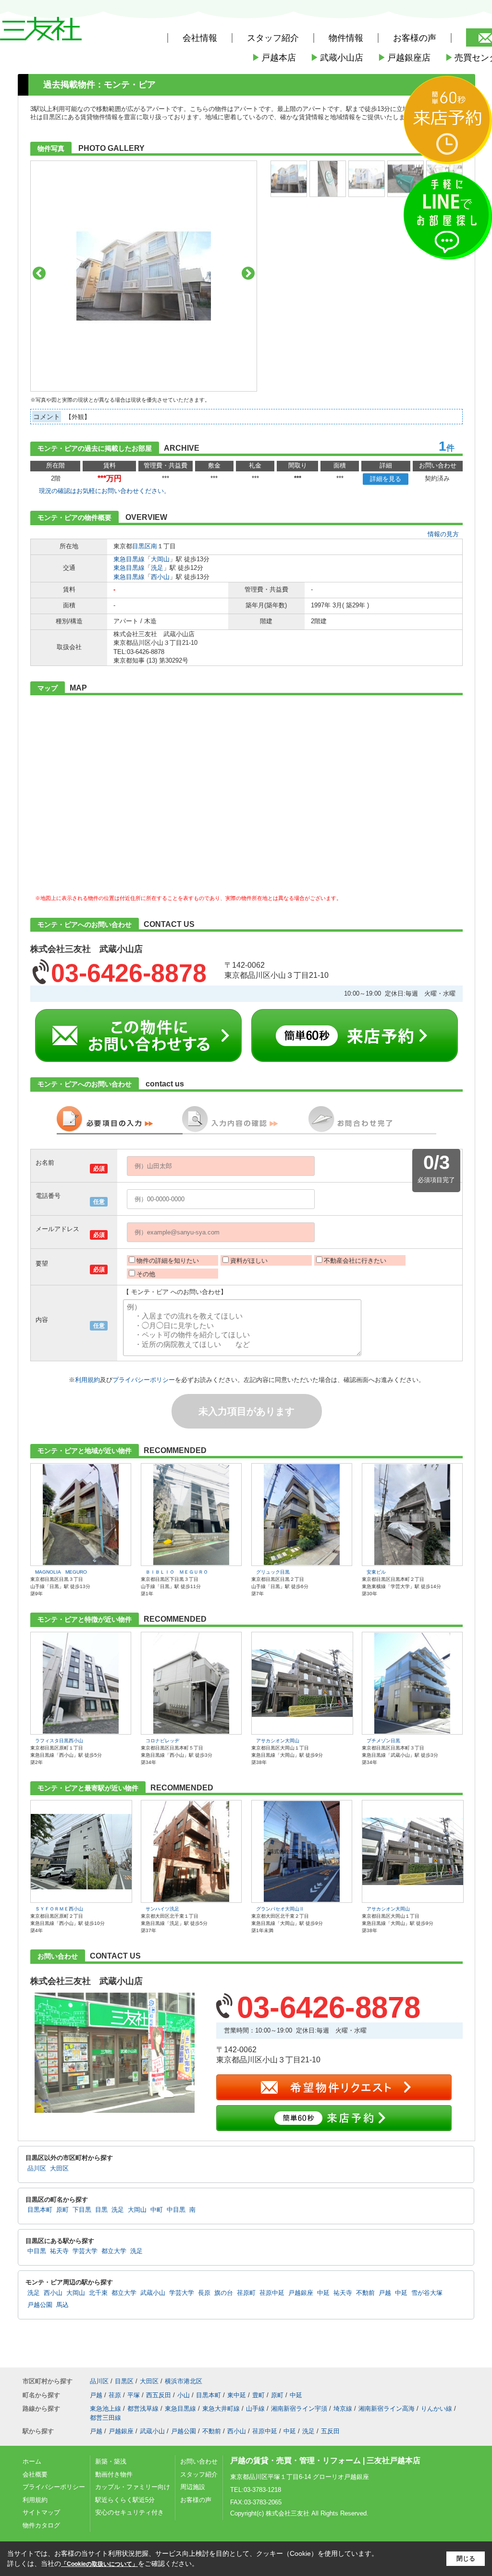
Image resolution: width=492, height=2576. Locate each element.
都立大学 (114, 2251)
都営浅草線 (143, 2409)
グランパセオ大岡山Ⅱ (280, 1909)
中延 (323, 2293)
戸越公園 (40, 2305)
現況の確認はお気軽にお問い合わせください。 (105, 491)
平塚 (134, 2395)
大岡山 (160, 559)
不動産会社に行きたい (355, 1261)
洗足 (157, 568)
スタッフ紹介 (199, 2474)
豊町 (258, 2395)
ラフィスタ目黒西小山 (59, 1741)
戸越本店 (274, 58)
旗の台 (224, 2293)
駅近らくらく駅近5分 (125, 2500)
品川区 (37, 2169)
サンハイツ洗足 (162, 1909)
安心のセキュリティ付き (129, 2512)
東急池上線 (105, 2409)
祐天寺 (59, 2251)
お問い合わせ (199, 2461)
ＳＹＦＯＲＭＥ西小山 (59, 1909)
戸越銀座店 (404, 58)
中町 (157, 2210)
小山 (184, 2395)
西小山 (160, 577)
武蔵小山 (153, 2293)
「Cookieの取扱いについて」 (99, 2564)
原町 (62, 2210)
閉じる (466, 2558)
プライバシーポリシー (144, 1380)
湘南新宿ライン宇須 (299, 2409)
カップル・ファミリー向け (133, 2487)
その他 (146, 1274)
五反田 (330, 2431)
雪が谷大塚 (427, 2293)
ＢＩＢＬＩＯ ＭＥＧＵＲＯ (177, 1572)
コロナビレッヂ (162, 1741)
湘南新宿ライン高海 (387, 2409)
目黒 (101, 2210)
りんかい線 (437, 2409)
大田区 (59, 2169)
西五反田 (159, 2395)
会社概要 (35, 2474)
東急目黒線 (129, 559)
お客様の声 (415, 38)
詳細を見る (386, 479)
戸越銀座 (301, 2293)
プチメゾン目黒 (383, 1741)
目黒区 (141, 546)
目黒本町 (40, 2210)
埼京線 (343, 2409)
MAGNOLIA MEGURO (61, 1572)
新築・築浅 (111, 2461)
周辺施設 (193, 2487)
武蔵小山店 (337, 58)
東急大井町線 (221, 2409)
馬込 (62, 2305)
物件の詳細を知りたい (168, 1261)
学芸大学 (85, 2251)
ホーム (32, 2461)
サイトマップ (41, 2512)
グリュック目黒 (273, 1572)
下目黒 (82, 2210)
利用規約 (87, 1380)
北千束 (98, 2293)
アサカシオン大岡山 (278, 1741)
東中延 (237, 2395)
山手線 (255, 2409)
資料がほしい (249, 1261)
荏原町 (246, 2293)
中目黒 (176, 2210)
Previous (39, 273)
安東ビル (376, 1572)
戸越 (385, 2293)
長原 (204, 2293)
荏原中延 (272, 2293)
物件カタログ (41, 2525)
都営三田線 (105, 2418)
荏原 (115, 2395)
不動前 (365, 2293)
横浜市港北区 (184, 2381)
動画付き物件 (114, 2474)
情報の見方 (443, 534)
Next (248, 273)
